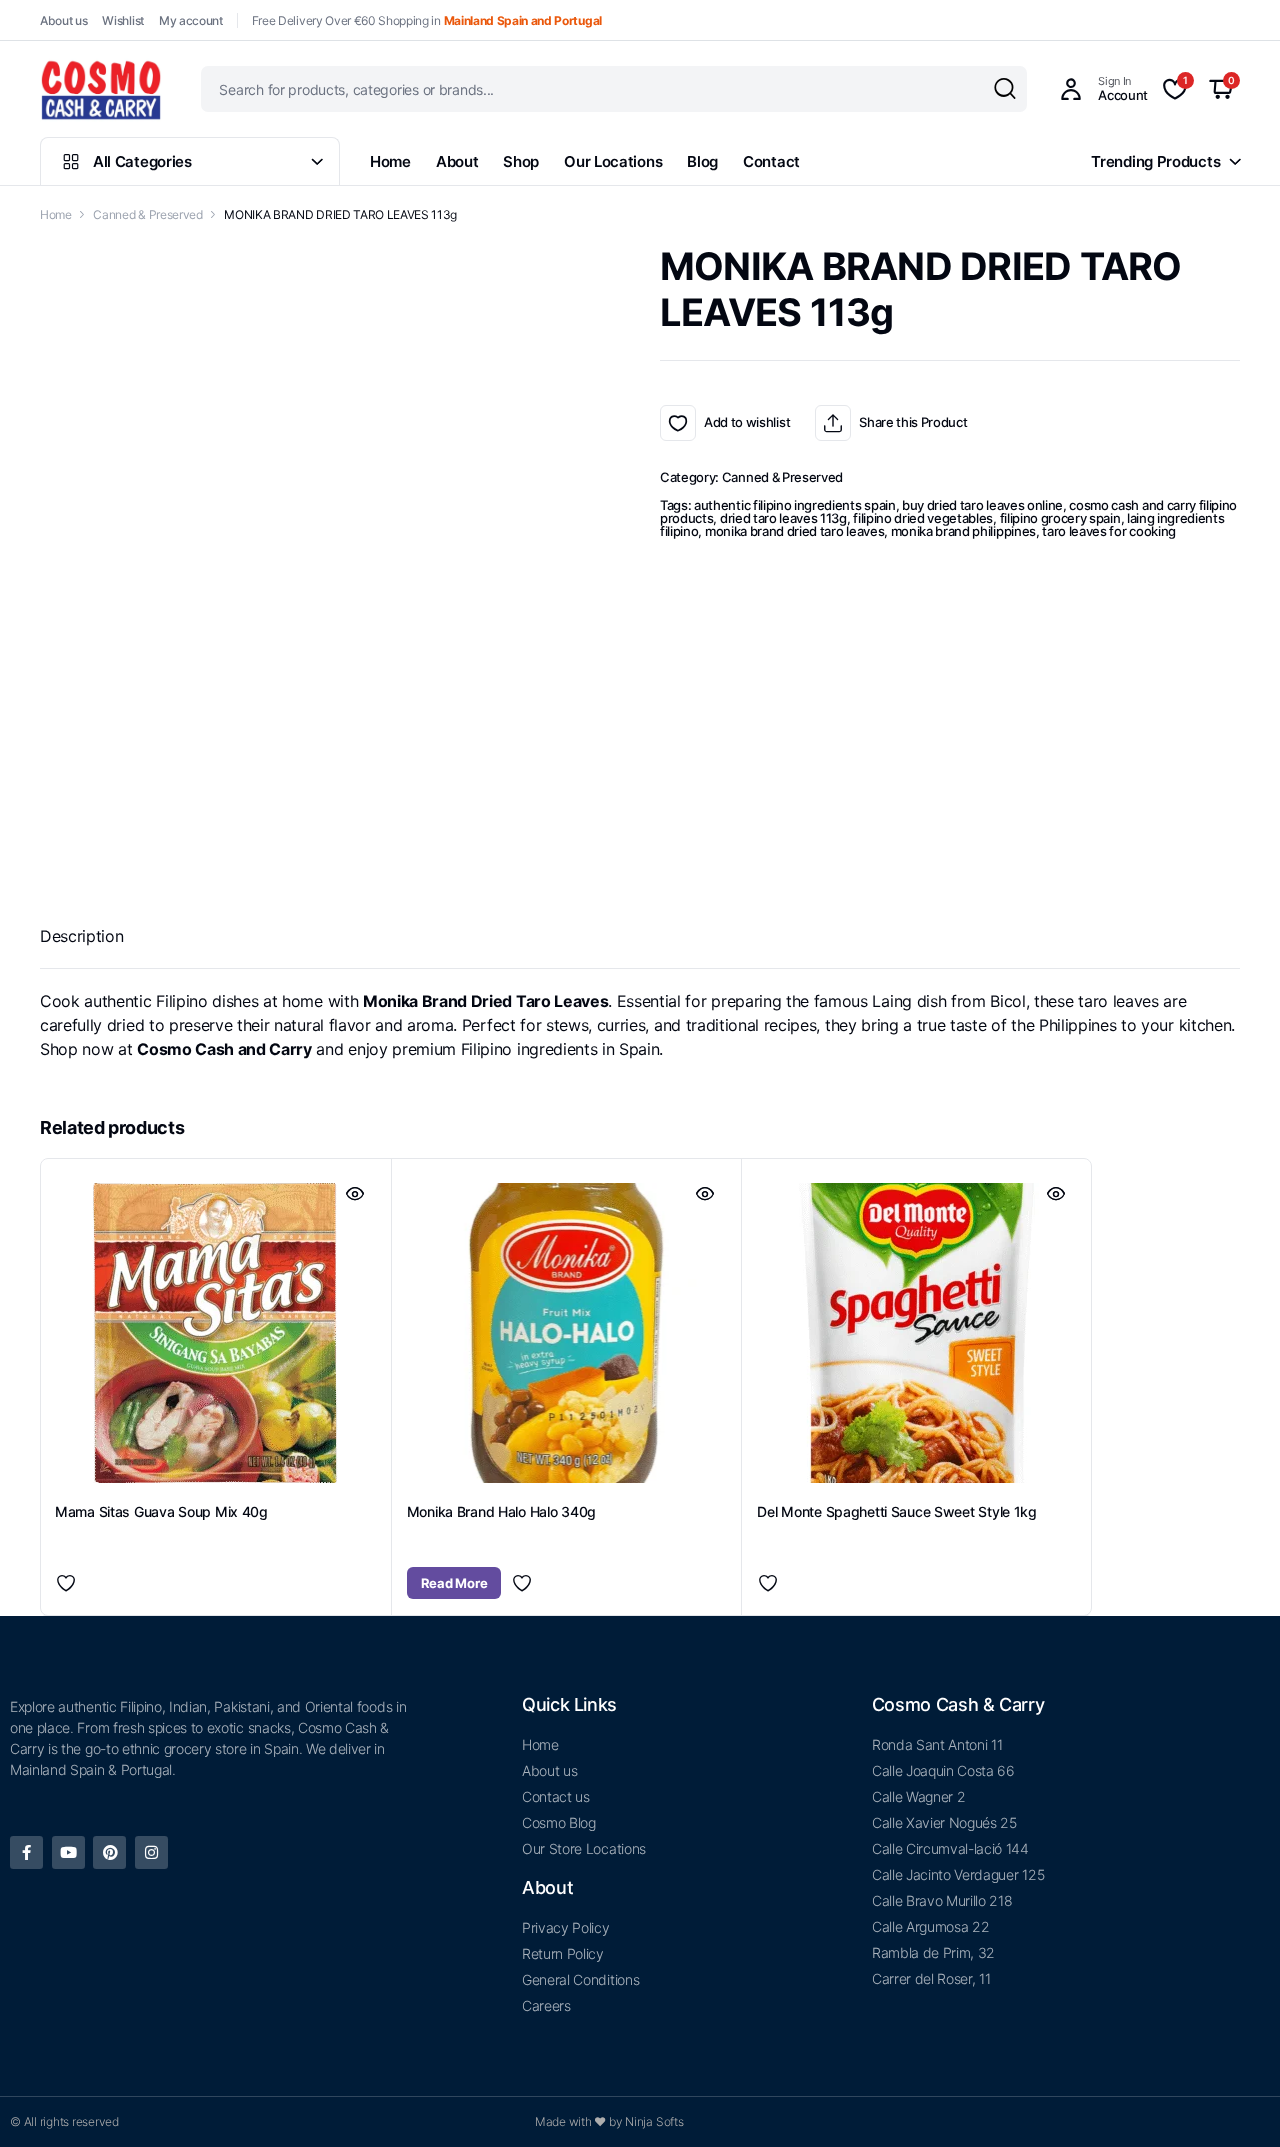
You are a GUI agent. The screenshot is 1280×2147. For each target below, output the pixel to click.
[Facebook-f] (26, 1852)
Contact (771, 161)
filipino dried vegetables (923, 518)
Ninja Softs (654, 2121)
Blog (702, 161)
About (457, 161)
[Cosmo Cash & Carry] (101, 89)
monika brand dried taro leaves (794, 531)
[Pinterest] (109, 1852)
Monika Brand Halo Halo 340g (501, 1511)
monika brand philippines (963, 531)
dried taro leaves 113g (783, 518)
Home (390, 161)
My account (191, 20)
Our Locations (613, 161)
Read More (454, 1583)
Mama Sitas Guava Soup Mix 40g (161, 1511)
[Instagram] (151, 1852)
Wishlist (122, 20)
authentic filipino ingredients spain (794, 505)
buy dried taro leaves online (982, 505)
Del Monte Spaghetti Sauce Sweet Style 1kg (897, 1511)
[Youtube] (68, 1852)
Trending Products (1155, 161)
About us (63, 20)
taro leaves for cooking (1109, 531)
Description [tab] (81, 936)
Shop (521, 161)
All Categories (142, 161)
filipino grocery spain (1060, 518)
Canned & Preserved (147, 214)
